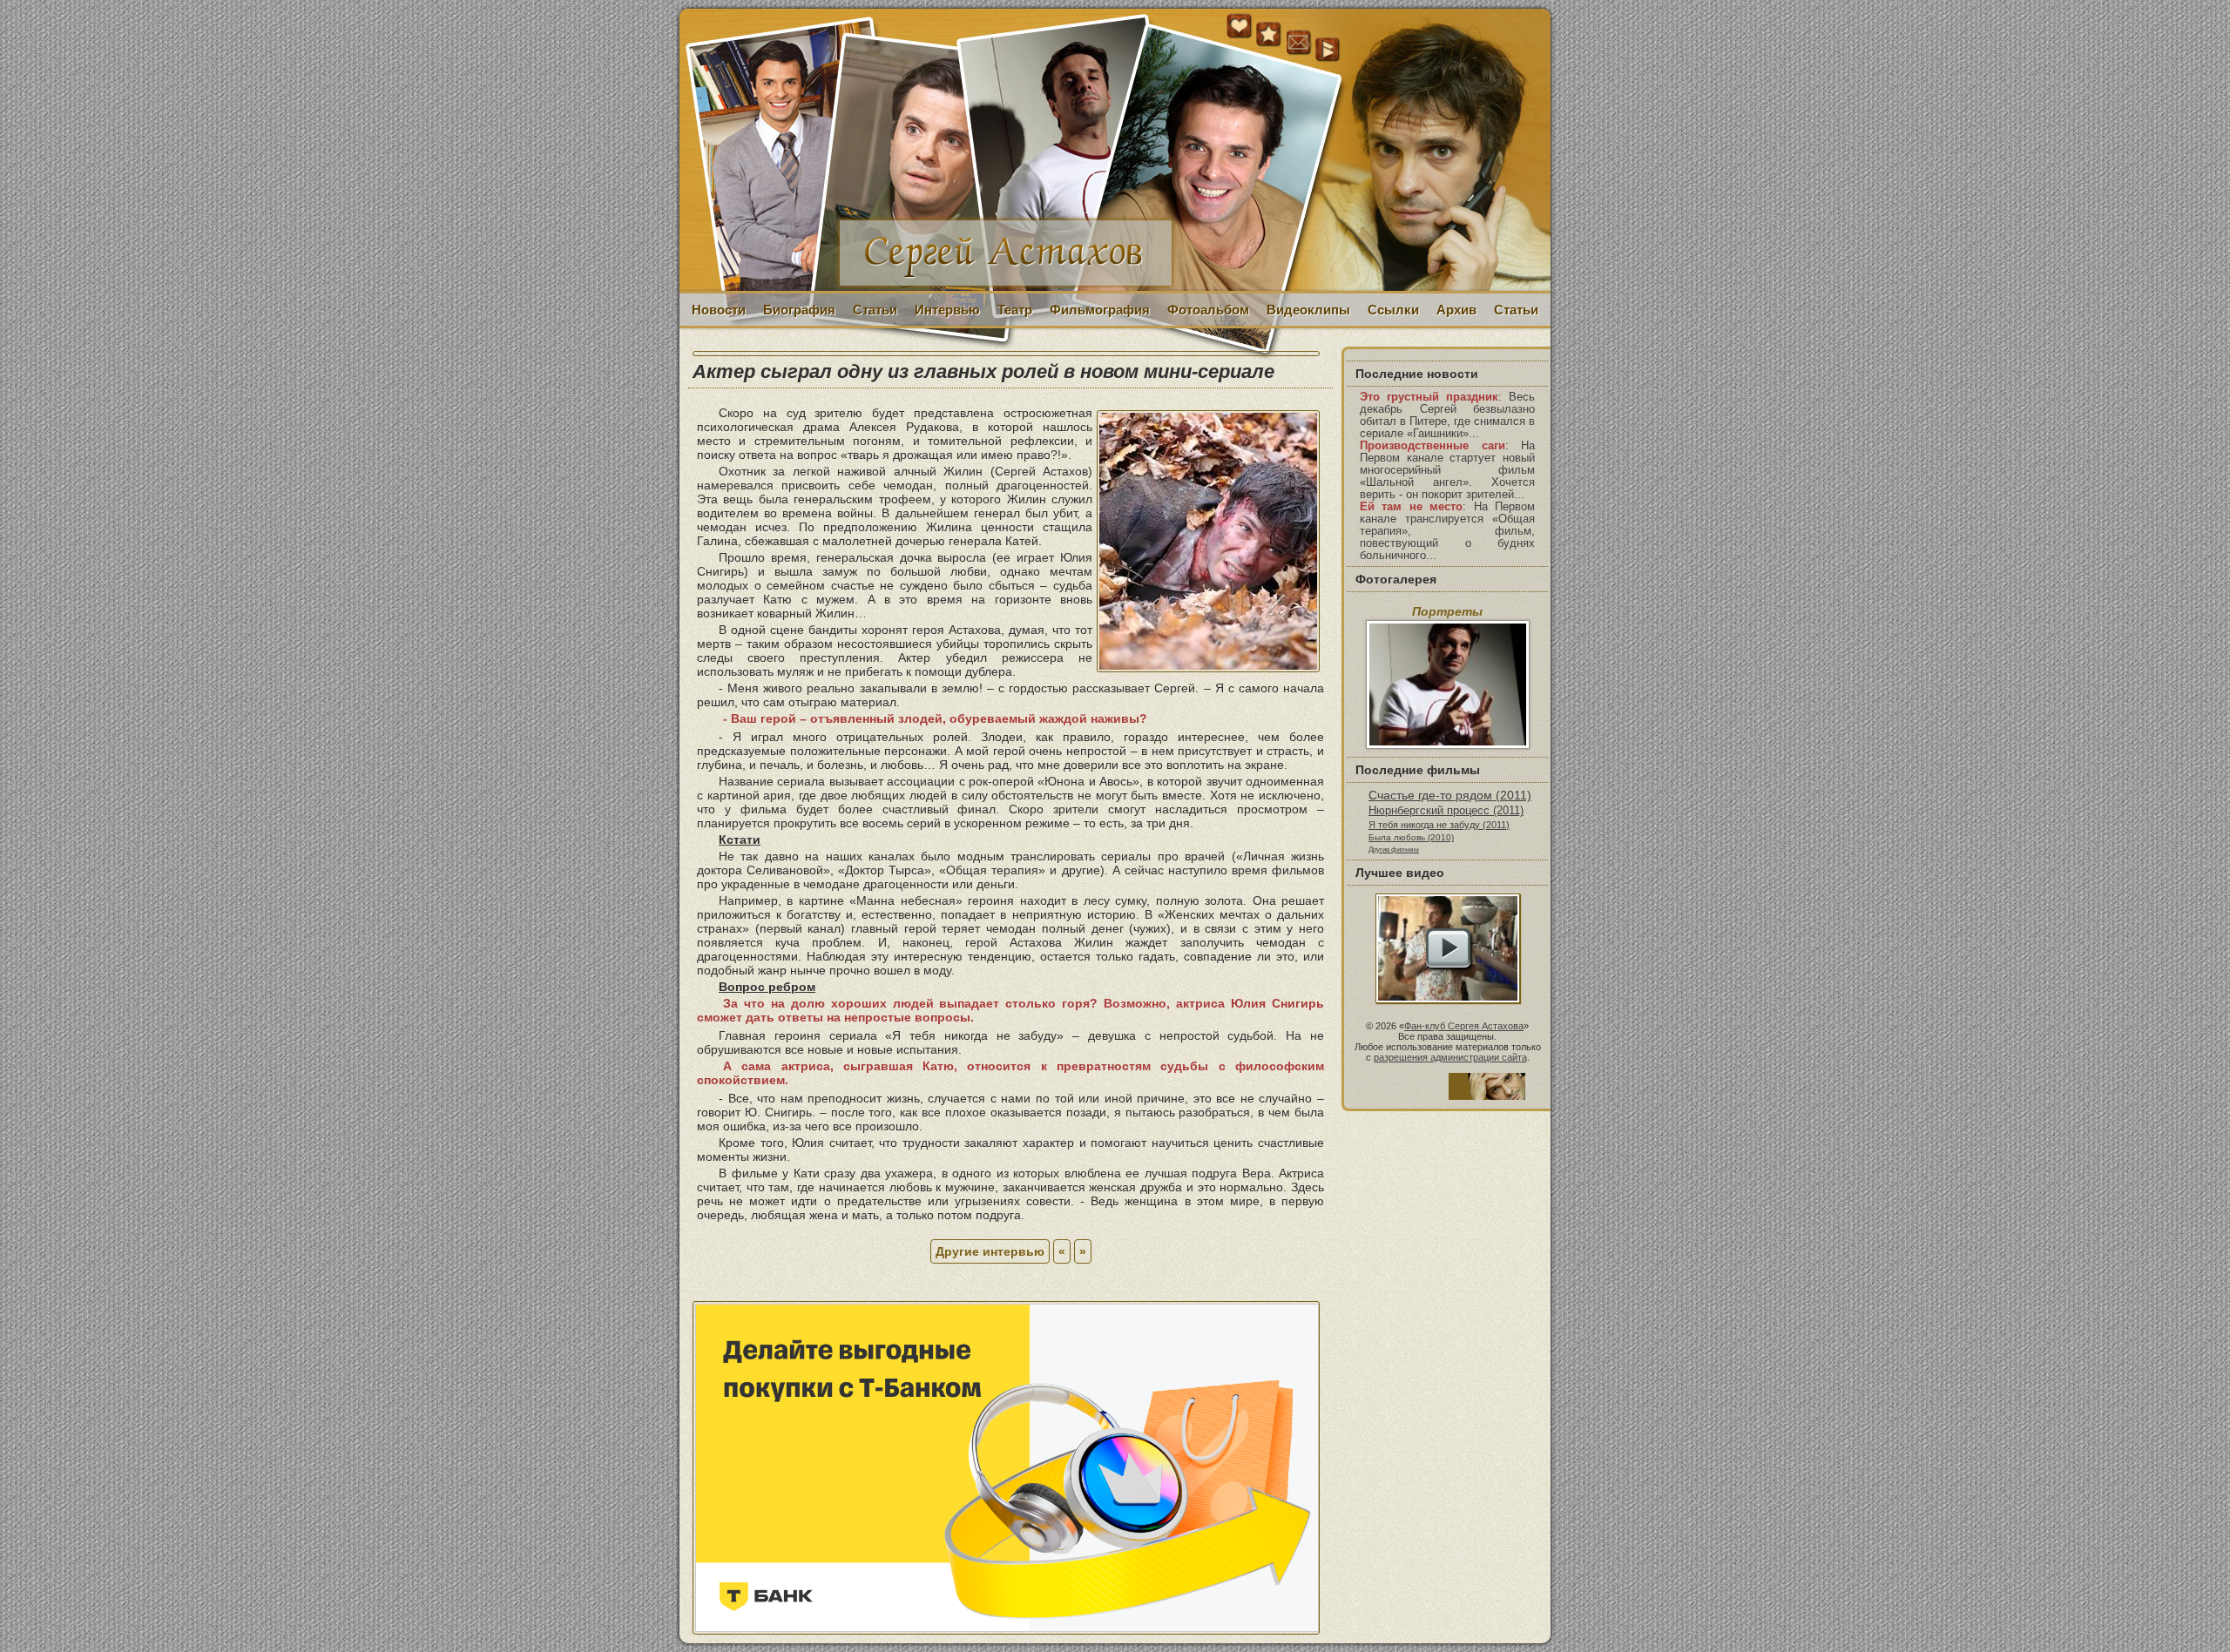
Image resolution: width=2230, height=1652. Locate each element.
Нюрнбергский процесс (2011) (1446, 811)
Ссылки (1393, 310)
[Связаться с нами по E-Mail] (1299, 43)
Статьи (875, 310)
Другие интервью (990, 1251)
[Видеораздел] (1328, 51)
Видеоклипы (1308, 310)
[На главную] (1240, 35)
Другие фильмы (1394, 849)
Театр (1015, 310)
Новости (719, 310)
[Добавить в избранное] (1269, 35)
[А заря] (1448, 948)
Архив (1456, 310)
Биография (799, 310)
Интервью (947, 310)
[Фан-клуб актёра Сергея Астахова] (1115, 151)
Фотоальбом (1208, 310)
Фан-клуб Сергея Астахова (1464, 1026)
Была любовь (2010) (1411, 837)
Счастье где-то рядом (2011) (1450, 795)
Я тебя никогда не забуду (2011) (1439, 825)
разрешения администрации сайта (1450, 1057)
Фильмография (1100, 310)
